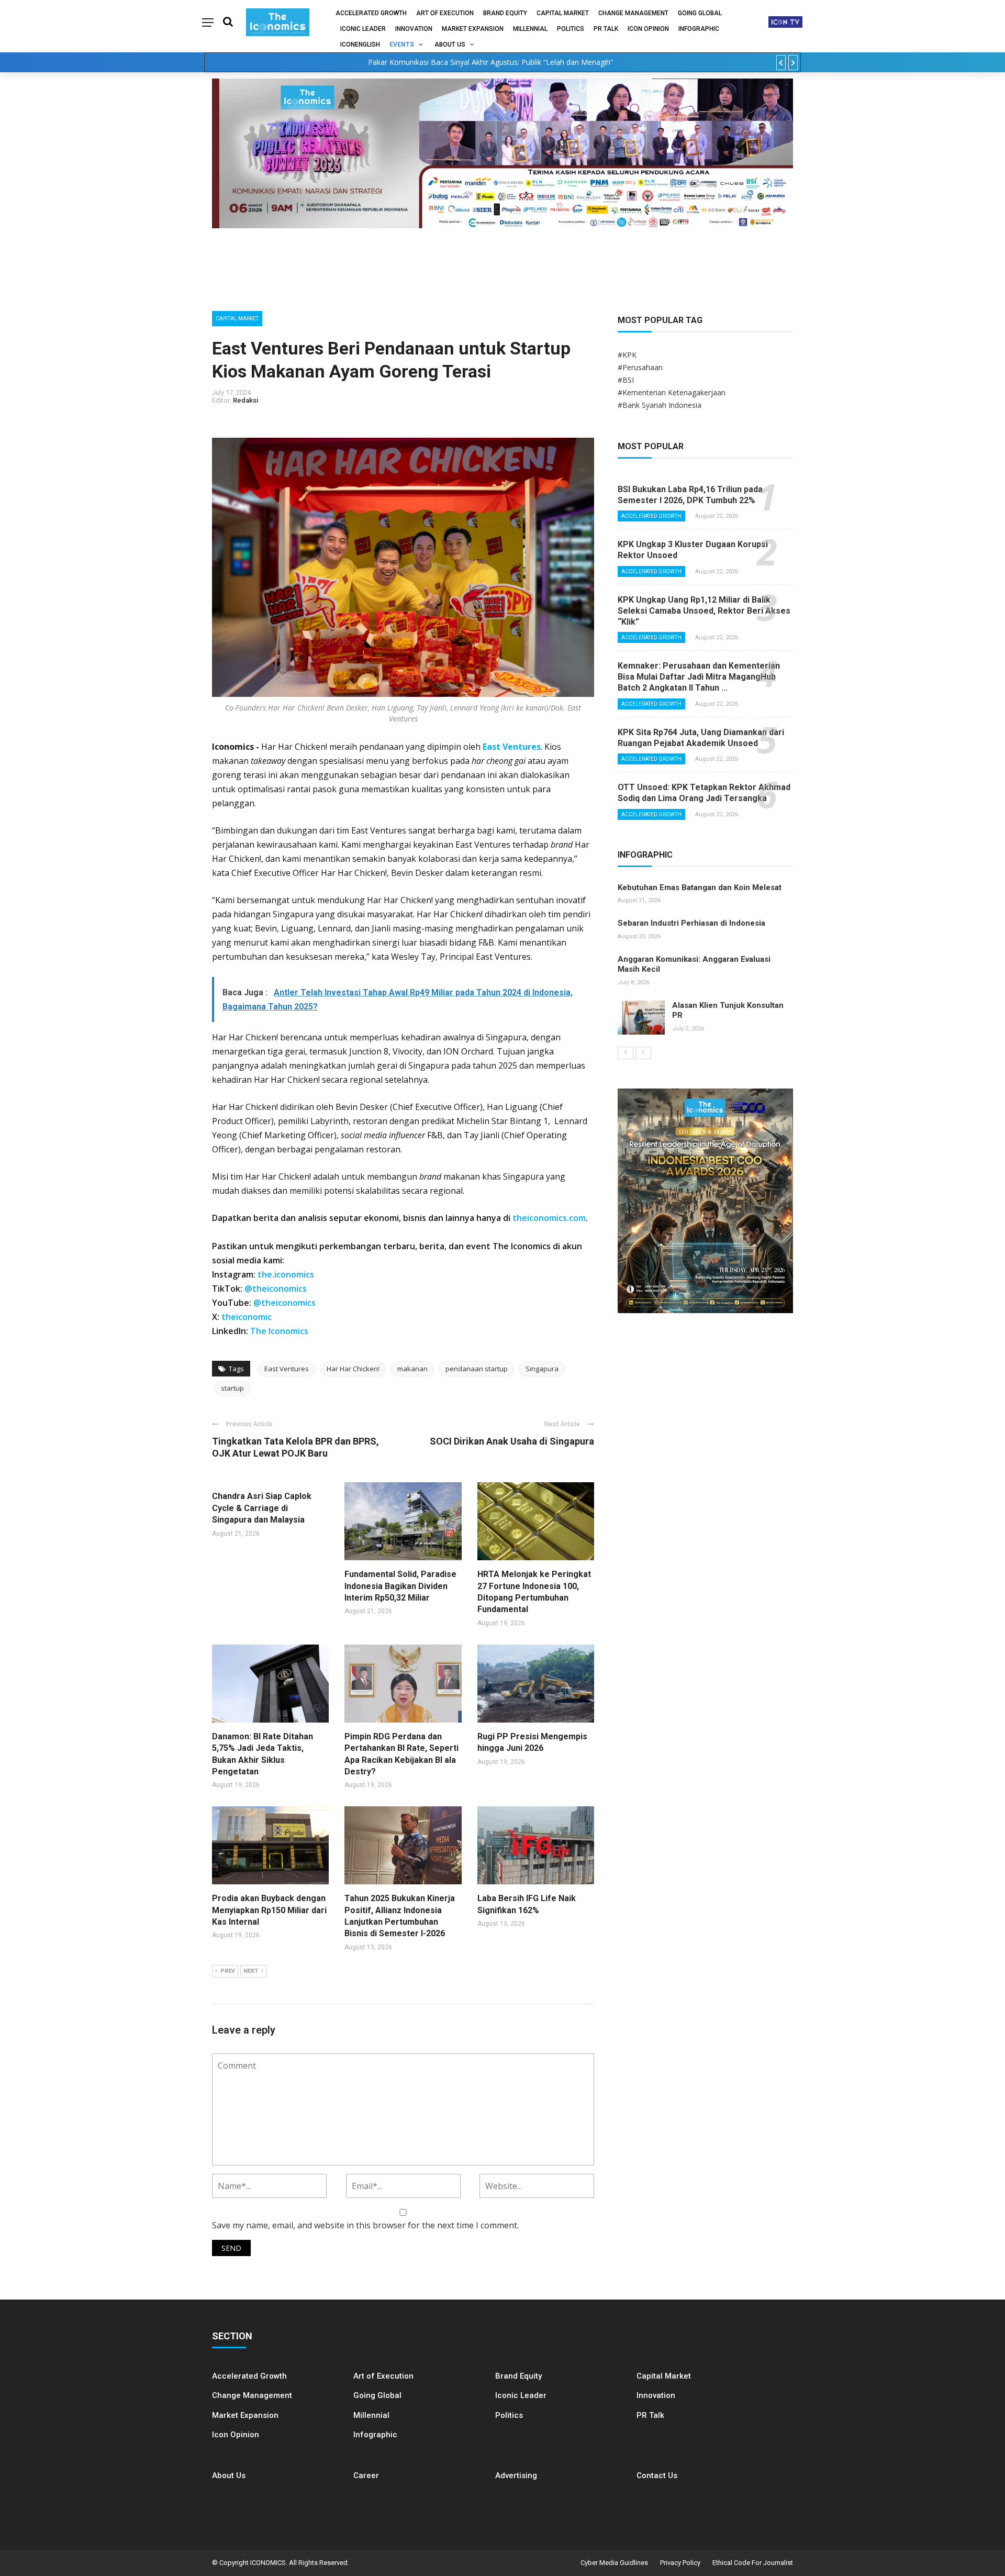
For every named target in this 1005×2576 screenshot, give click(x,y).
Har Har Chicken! (353, 1369)
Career (366, 2475)
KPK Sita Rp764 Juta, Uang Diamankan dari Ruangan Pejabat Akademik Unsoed (701, 738)
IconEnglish (360, 45)
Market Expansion (473, 29)
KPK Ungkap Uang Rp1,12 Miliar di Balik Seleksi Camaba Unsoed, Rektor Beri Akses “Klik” (704, 611)
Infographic (375, 2435)
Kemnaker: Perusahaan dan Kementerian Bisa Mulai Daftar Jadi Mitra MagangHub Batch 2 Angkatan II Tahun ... (699, 677)
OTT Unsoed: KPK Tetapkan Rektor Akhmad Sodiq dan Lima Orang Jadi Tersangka (704, 793)
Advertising (516, 2475)
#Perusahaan (640, 367)
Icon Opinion (648, 29)
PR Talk (606, 29)
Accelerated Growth (371, 13)
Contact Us (657, 2475)
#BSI (626, 380)
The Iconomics (279, 1331)
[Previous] (626, 1053)
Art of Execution (445, 13)
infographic (699, 29)
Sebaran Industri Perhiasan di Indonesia (691, 923)
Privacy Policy (680, 2563)
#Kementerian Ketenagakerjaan (672, 392)
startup (232, 1388)
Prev (228, 1971)
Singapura (542, 1369)
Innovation (414, 29)
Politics (571, 29)
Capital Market (563, 13)
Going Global (700, 13)
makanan (412, 1369)
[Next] (643, 1053)
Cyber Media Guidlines (614, 2563)
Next (251, 1971)
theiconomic (247, 1317)
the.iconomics (286, 1274)
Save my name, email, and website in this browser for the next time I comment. (365, 2225)
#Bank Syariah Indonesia (660, 405)
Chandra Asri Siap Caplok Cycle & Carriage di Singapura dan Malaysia (262, 1508)
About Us (450, 45)
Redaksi (246, 400)
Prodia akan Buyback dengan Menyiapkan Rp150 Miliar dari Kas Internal (269, 1910)
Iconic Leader (363, 29)
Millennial (530, 29)
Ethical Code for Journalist (753, 2563)
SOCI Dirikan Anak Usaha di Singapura (512, 1441)
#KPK (627, 355)
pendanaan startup (477, 1369)
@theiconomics (276, 1289)
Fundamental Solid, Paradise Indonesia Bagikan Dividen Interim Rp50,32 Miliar (400, 1586)
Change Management (633, 13)
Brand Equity (505, 13)
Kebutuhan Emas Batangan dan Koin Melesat (700, 887)
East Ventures (512, 747)
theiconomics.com (549, 1218)
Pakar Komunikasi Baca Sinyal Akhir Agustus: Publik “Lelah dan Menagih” (490, 62)
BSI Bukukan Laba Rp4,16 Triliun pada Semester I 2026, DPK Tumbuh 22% (690, 495)
